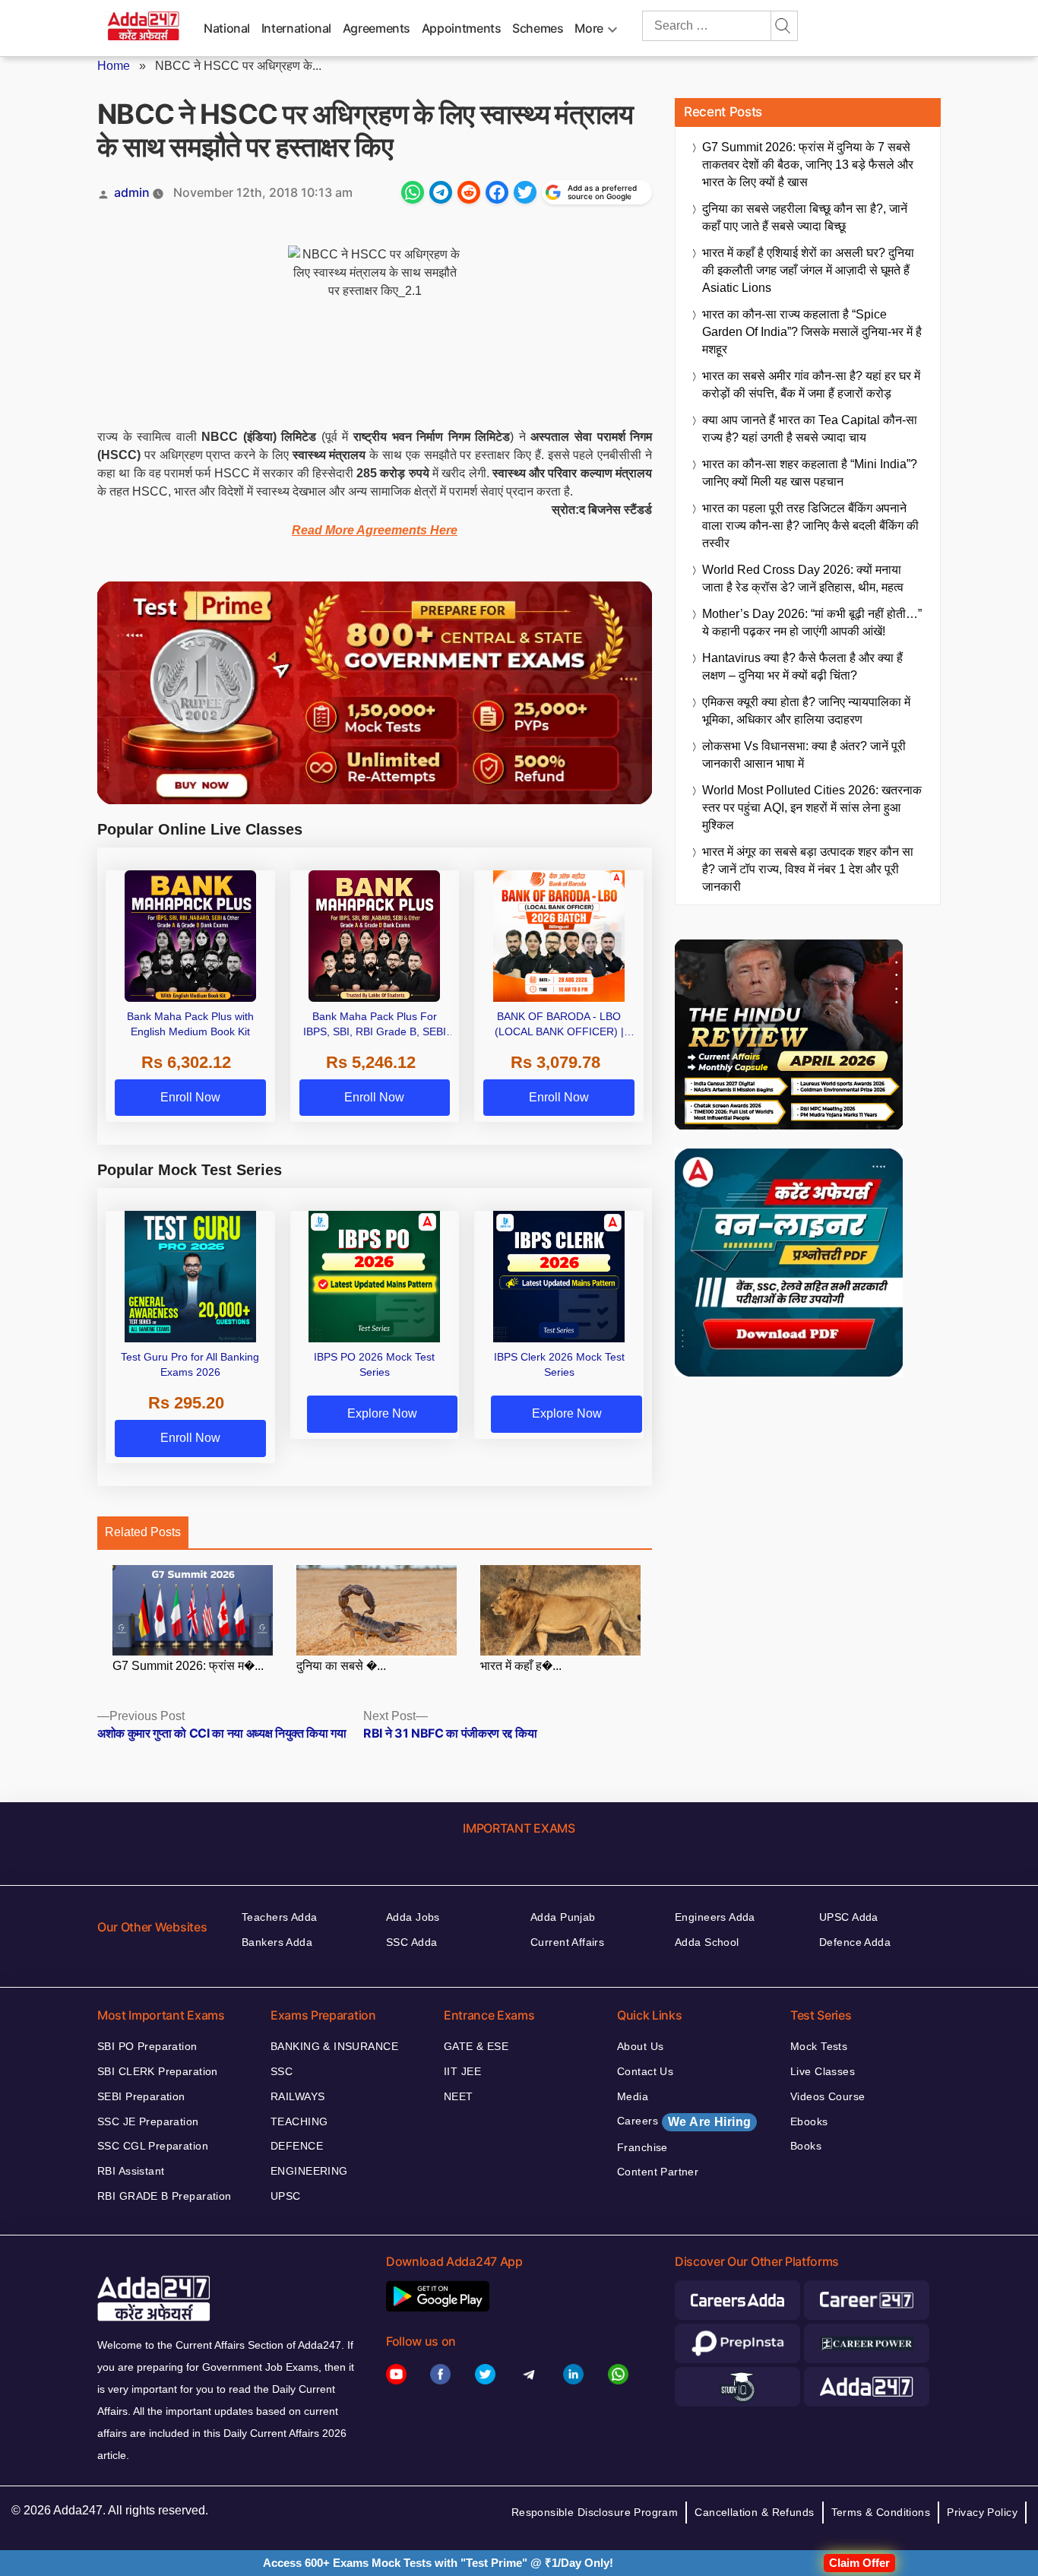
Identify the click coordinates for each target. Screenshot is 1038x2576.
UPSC (286, 2196)
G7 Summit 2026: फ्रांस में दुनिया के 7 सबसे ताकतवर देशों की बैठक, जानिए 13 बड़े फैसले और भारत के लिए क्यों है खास (808, 165)
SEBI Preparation (141, 2096)
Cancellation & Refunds (754, 2512)
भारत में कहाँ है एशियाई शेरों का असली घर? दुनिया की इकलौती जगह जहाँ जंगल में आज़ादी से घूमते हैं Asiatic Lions (808, 270)
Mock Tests (819, 2046)
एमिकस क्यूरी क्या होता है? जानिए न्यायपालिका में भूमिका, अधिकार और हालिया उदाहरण (806, 711)
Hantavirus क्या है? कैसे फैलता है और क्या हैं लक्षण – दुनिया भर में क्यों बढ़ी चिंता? (802, 667)
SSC (282, 2071)
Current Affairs (567, 1942)
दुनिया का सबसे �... (341, 1666)
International (296, 28)
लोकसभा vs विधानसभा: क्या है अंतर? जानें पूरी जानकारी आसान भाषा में (804, 755)
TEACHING (299, 2121)
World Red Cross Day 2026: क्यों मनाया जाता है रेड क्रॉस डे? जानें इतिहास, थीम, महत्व (803, 578)
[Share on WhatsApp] (413, 192)
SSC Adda (411, 1942)
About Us (640, 2046)
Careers (684, 2121)
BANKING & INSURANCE (334, 2046)
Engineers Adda (715, 1917)
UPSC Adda (849, 1917)
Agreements (377, 28)
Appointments (462, 28)
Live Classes (823, 2071)
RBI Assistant (131, 2171)
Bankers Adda (277, 1942)
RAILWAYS (297, 2096)
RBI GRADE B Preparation (165, 2196)
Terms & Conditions (881, 2512)
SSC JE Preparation (148, 2121)
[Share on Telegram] (441, 192)
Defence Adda (855, 1942)
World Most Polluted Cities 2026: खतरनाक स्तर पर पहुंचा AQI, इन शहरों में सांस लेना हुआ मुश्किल (812, 808)
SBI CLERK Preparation (158, 2071)
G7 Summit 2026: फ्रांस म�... (188, 1666)
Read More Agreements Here (375, 530)
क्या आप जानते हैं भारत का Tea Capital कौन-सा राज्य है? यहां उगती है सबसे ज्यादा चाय (810, 429)
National (227, 28)
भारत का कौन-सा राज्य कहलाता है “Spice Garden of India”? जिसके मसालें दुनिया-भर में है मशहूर (812, 332)
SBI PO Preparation (147, 2046)
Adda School (707, 1942)
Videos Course (828, 2096)
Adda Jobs (413, 1917)
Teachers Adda (279, 1917)
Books (806, 2146)
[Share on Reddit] (469, 192)
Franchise (642, 2147)
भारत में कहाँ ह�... (521, 1666)
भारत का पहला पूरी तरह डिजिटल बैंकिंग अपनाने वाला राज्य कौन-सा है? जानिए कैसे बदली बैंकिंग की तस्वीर (810, 526)
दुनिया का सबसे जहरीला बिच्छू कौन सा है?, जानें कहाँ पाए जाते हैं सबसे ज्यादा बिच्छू (805, 217)
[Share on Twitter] (525, 192)
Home (114, 66)
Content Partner (658, 2172)
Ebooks (809, 2121)
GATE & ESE (476, 2046)
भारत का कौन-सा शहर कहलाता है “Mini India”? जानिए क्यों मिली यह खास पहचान (810, 473)
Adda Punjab (563, 1917)
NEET (459, 2096)
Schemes (538, 28)
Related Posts (143, 1532)
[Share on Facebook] (497, 192)
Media (633, 2096)
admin (132, 192)
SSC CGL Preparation (153, 2146)
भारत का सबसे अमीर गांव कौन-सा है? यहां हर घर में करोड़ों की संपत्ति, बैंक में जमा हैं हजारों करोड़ (811, 385)
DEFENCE (297, 2146)
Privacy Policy (982, 2512)
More (589, 28)
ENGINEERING (309, 2171)
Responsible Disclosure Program (595, 2512)
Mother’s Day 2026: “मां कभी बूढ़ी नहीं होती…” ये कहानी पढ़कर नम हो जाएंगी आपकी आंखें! (812, 623)
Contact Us (645, 2071)
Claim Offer (859, 2563)
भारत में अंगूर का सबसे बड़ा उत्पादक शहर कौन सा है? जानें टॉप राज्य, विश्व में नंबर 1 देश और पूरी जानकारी (808, 869)
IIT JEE (462, 2071)
